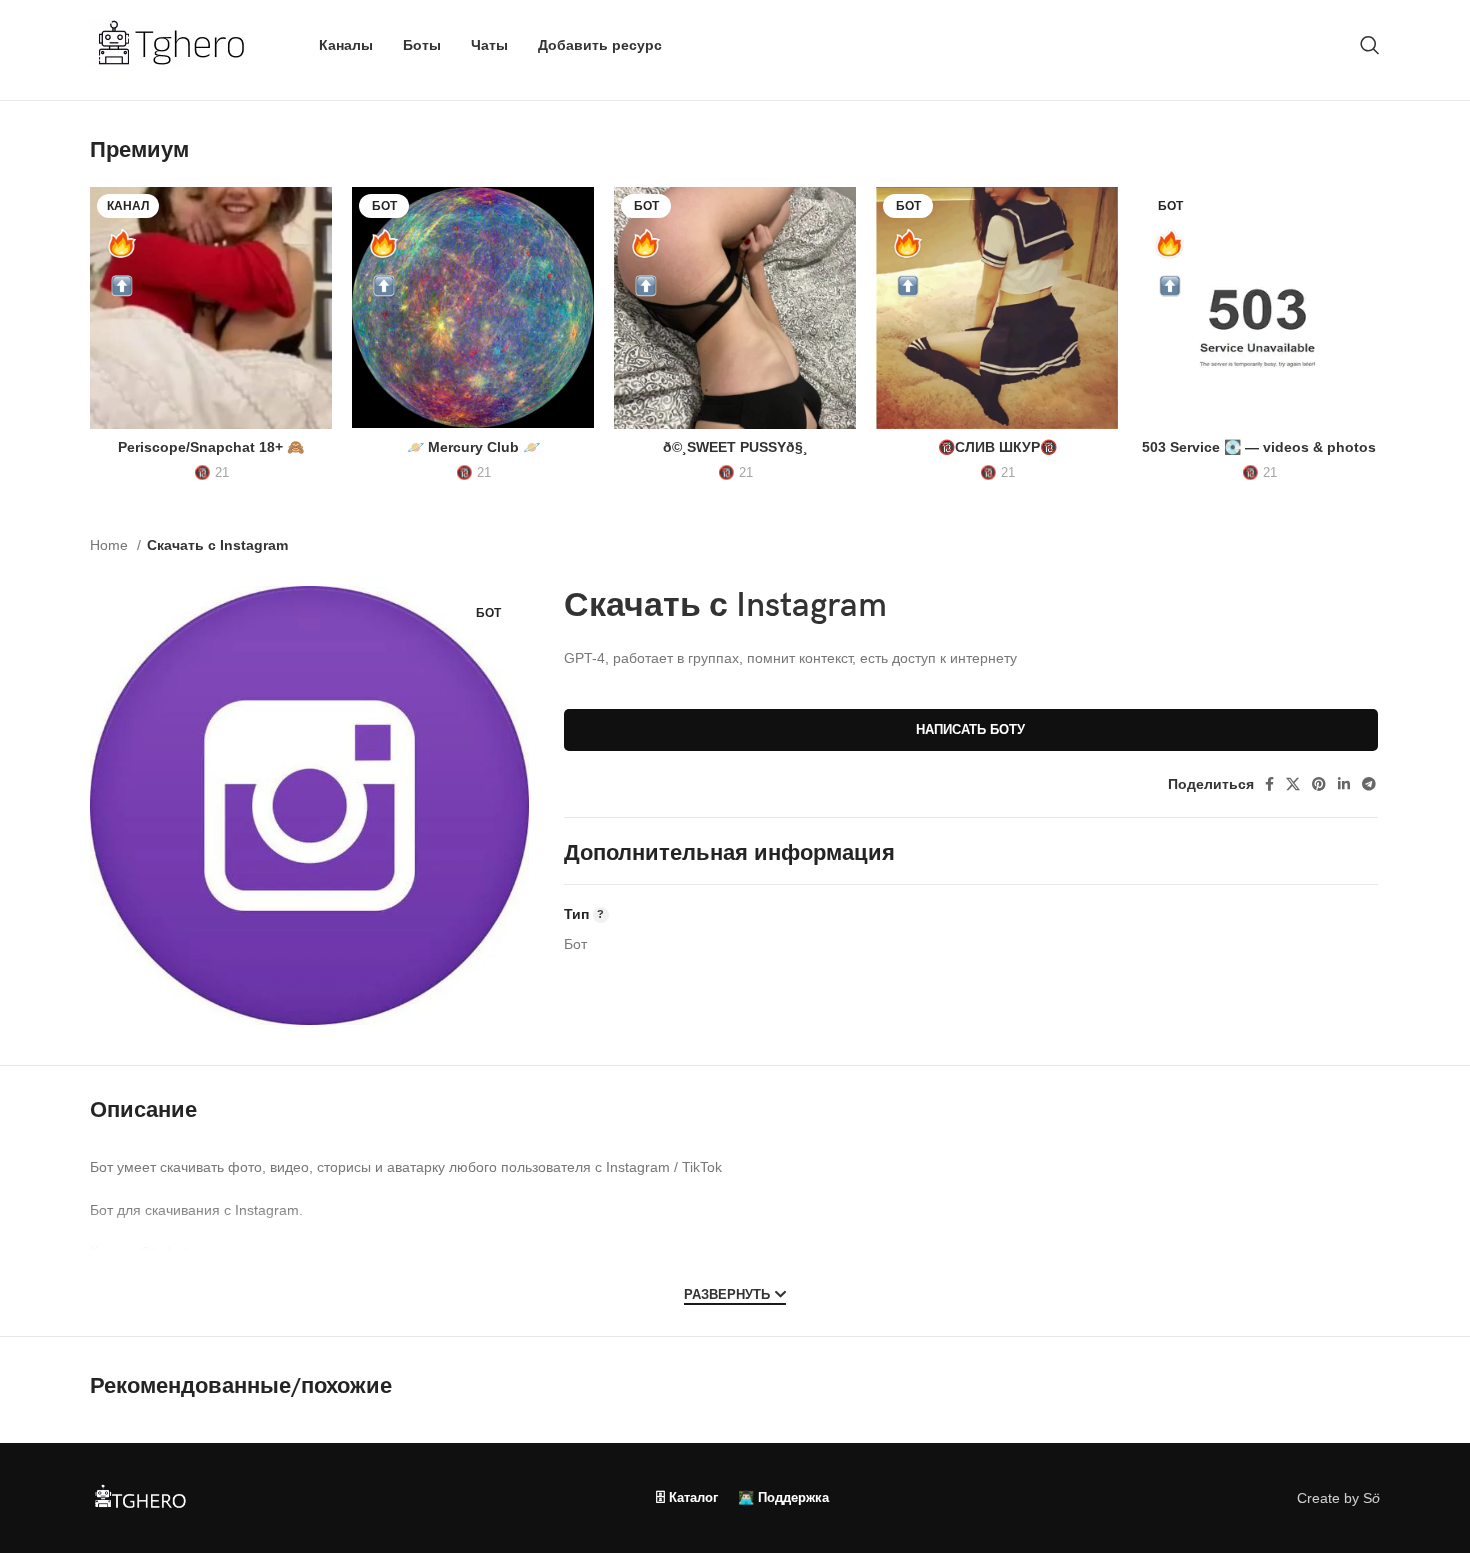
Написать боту (970, 729)
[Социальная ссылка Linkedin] (1344, 784)
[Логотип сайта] (179, 44)
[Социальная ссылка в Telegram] (1369, 784)
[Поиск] (1370, 45)
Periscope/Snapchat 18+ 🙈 (211, 447)
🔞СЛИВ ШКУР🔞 (997, 447)
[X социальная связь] (1293, 784)
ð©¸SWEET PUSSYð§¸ (735, 447)
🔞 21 (211, 472)
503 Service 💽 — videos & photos (1259, 447)
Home (111, 545)
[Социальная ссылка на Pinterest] (1319, 784)
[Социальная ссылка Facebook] (1269, 784)
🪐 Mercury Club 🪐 (473, 447)
